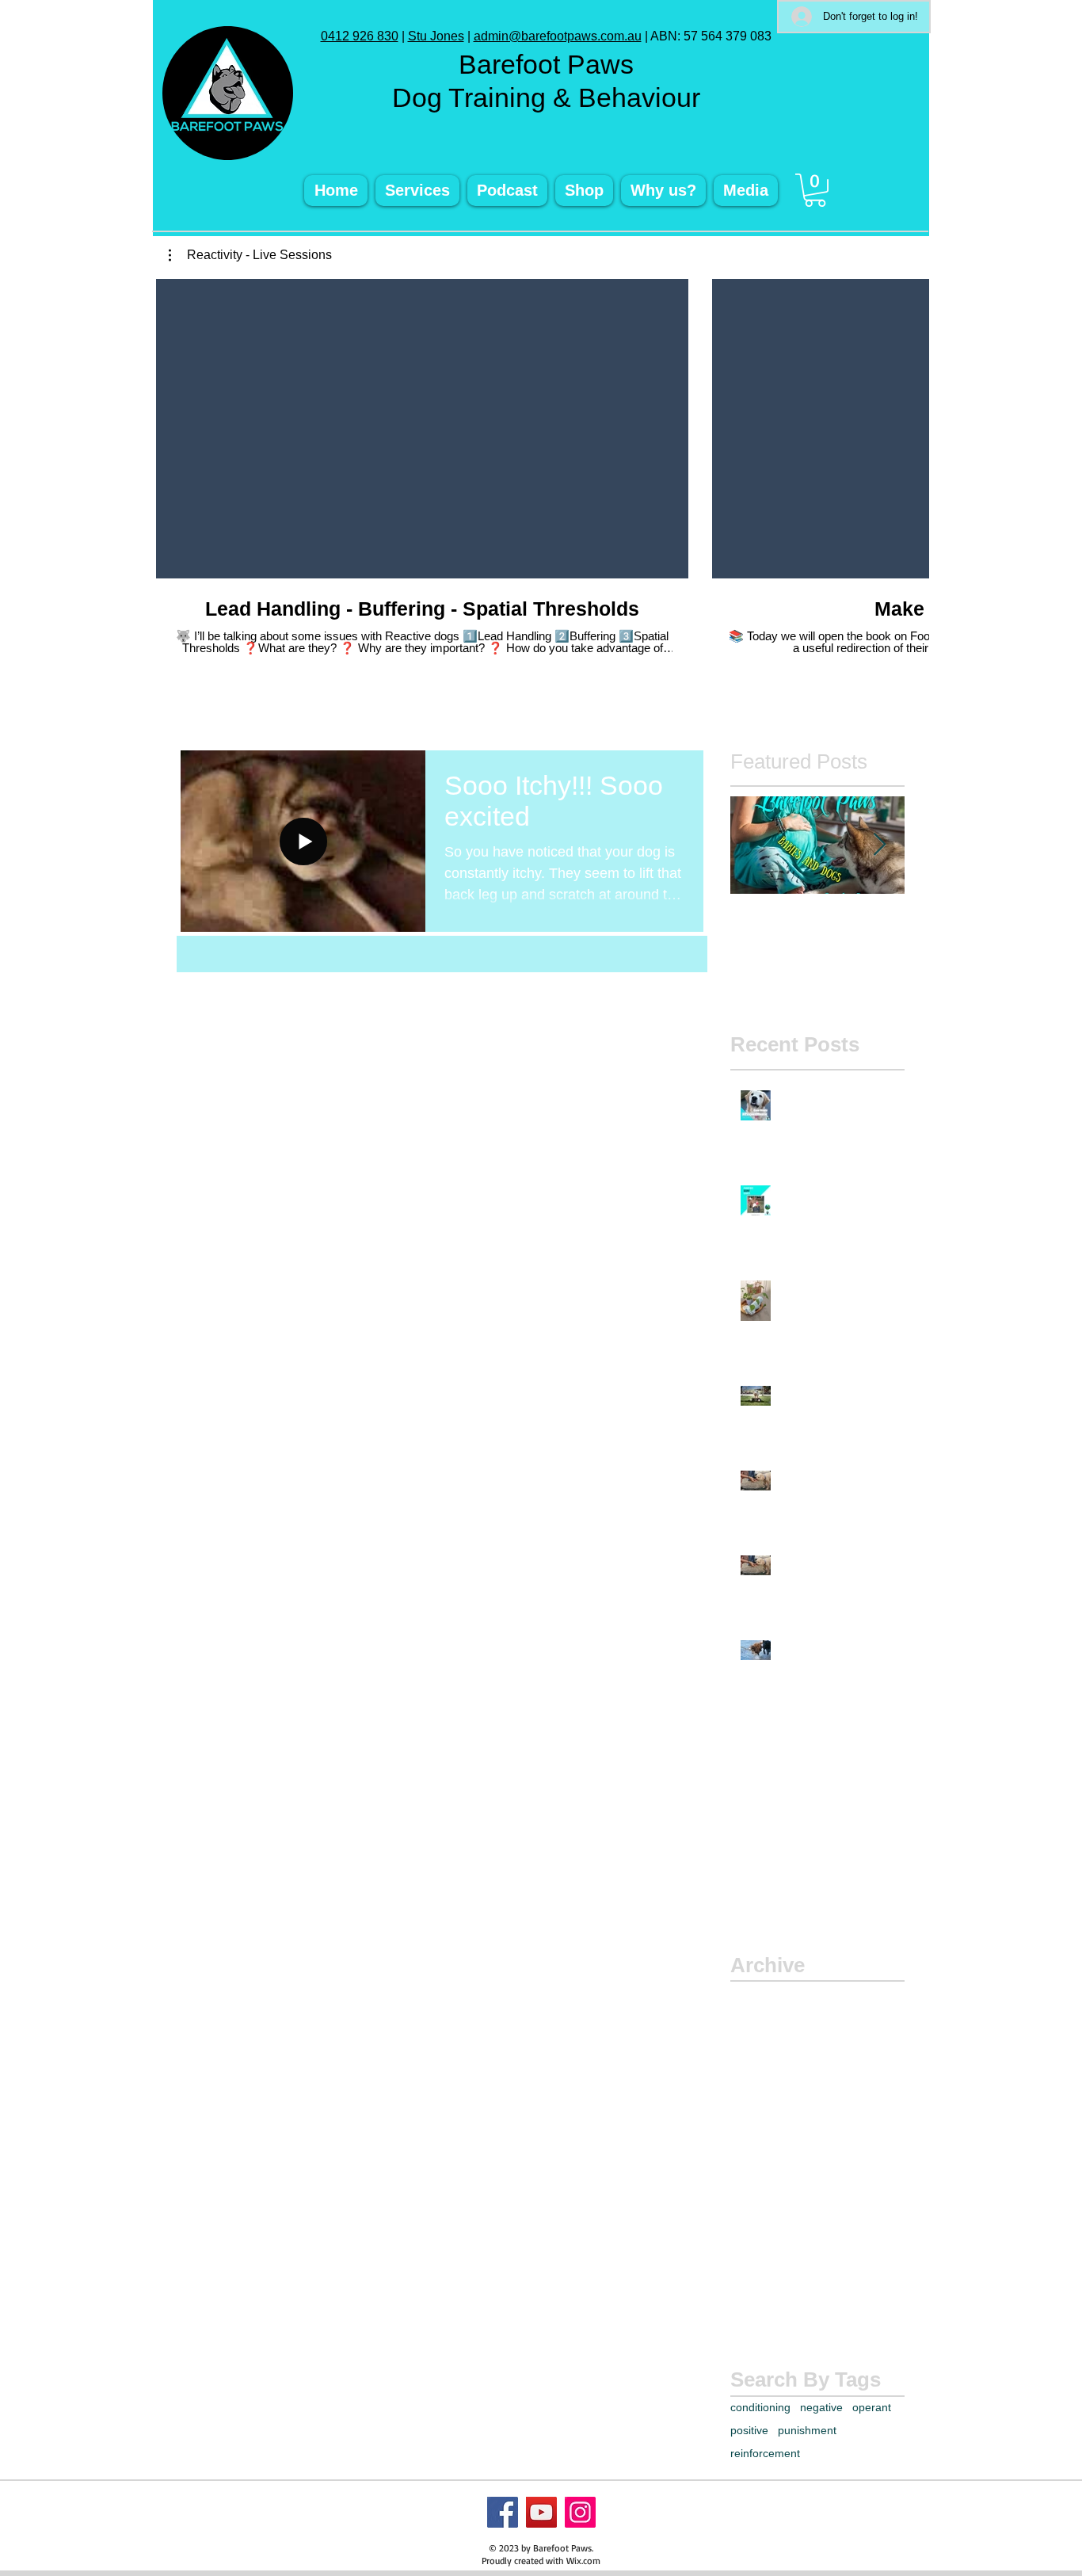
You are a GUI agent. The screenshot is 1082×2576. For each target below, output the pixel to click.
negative (821, 2407)
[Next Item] (879, 846)
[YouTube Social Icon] (541, 2512)
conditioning (760, 2407)
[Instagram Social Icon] (580, 2512)
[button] (815, 190)
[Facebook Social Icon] (503, 2512)
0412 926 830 (360, 36)
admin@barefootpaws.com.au (558, 36)
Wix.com (583, 2561)
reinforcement (765, 2453)
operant (872, 2407)
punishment (807, 2430)
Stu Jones (436, 36)
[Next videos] (907, 426)
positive (749, 2430)
